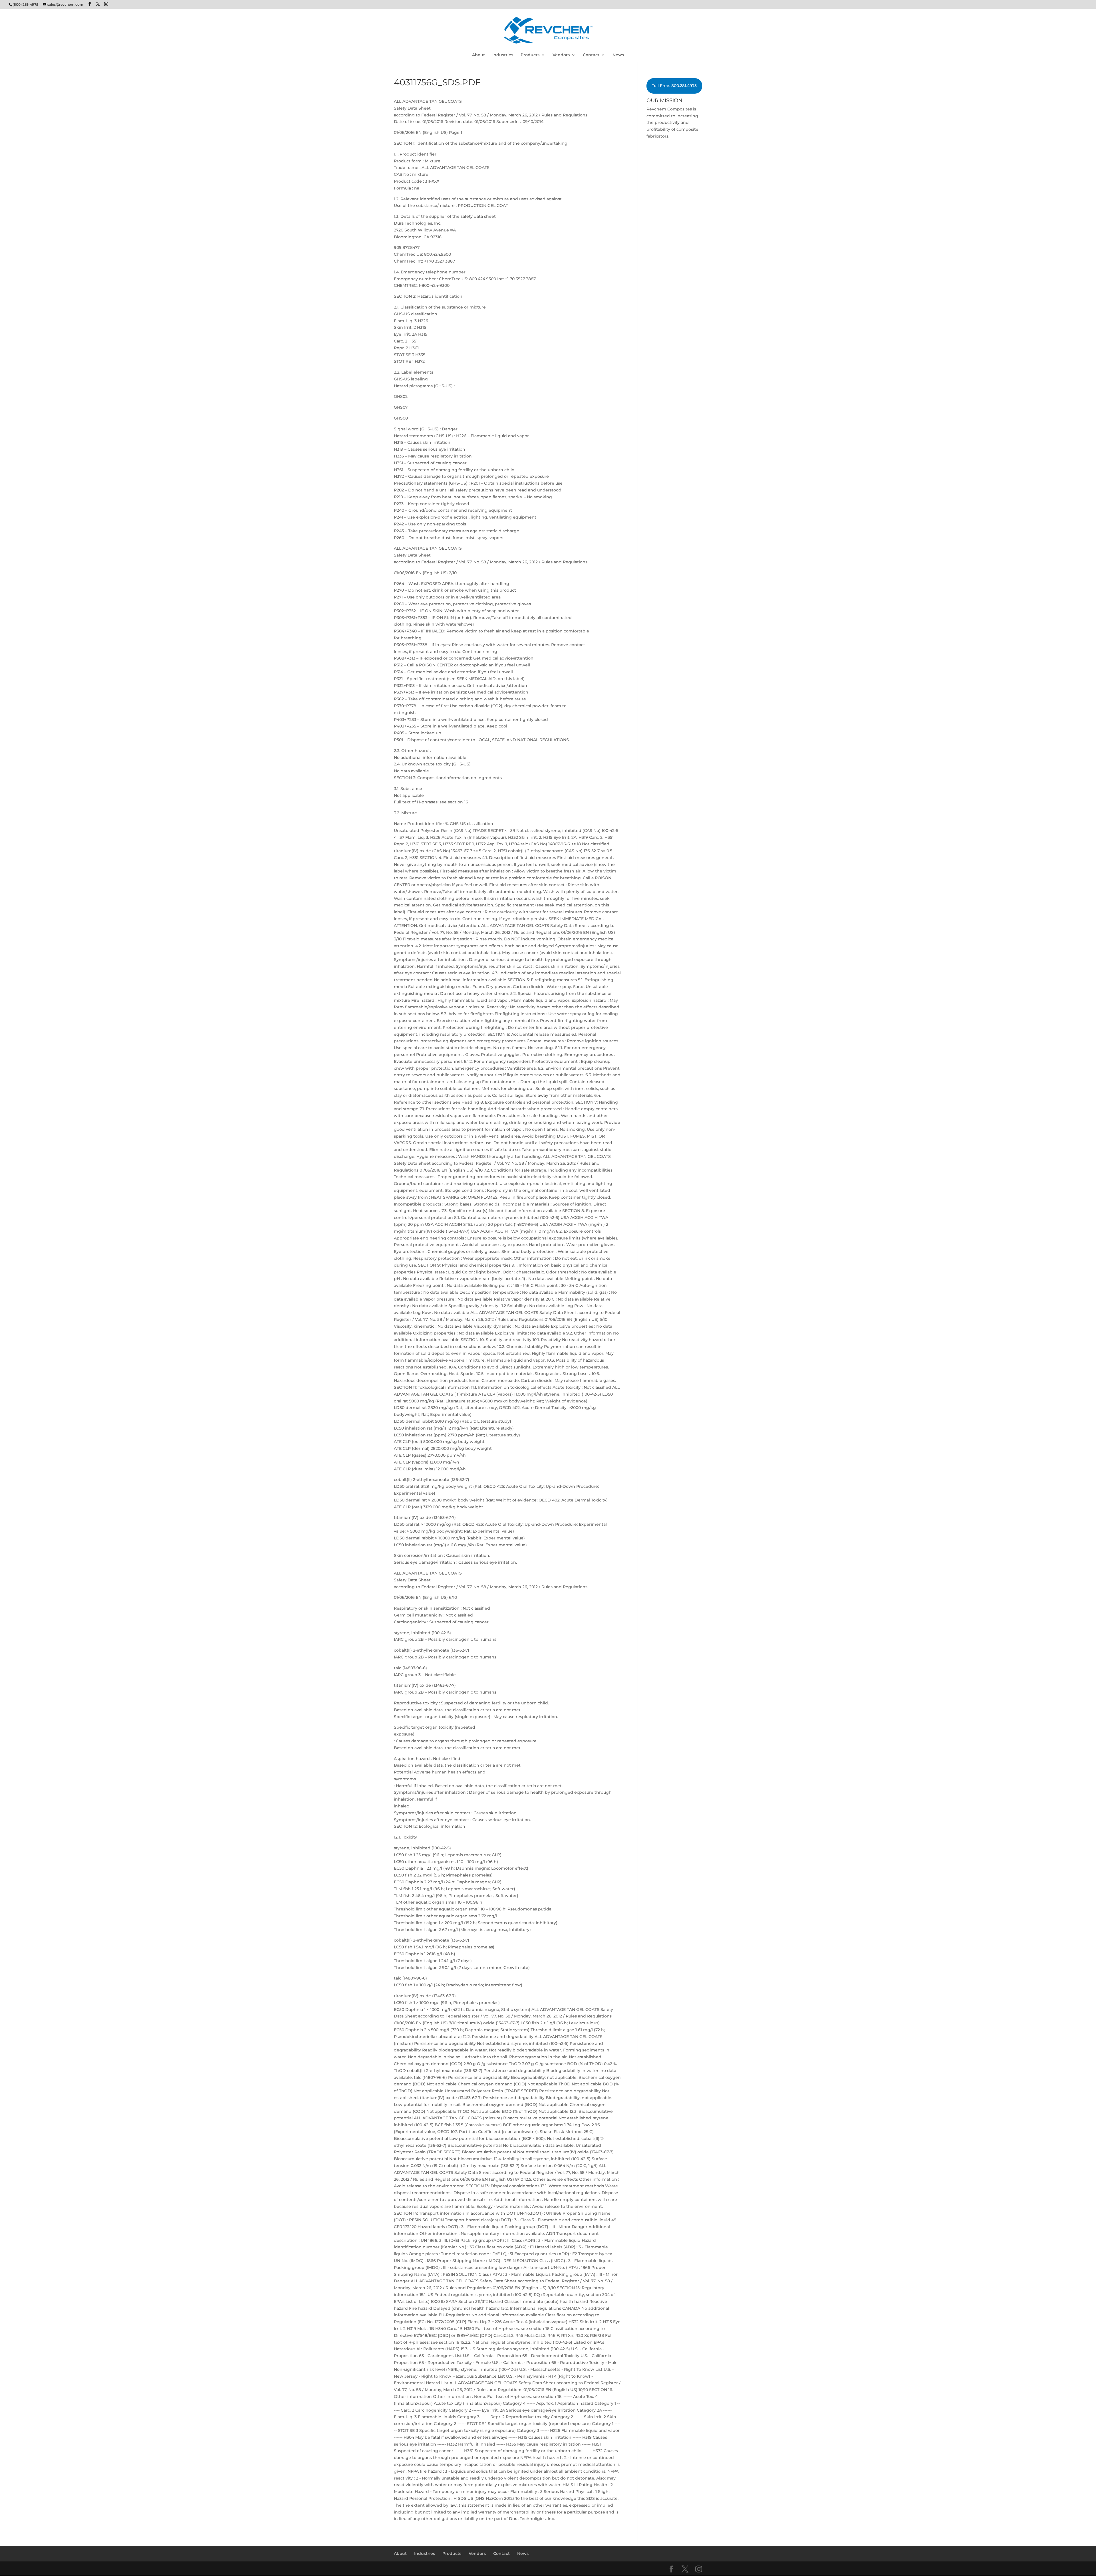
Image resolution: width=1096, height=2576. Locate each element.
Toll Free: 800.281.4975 (674, 86)
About (479, 55)
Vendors (561, 55)
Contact (591, 55)
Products (530, 55)
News (618, 55)
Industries (503, 55)
